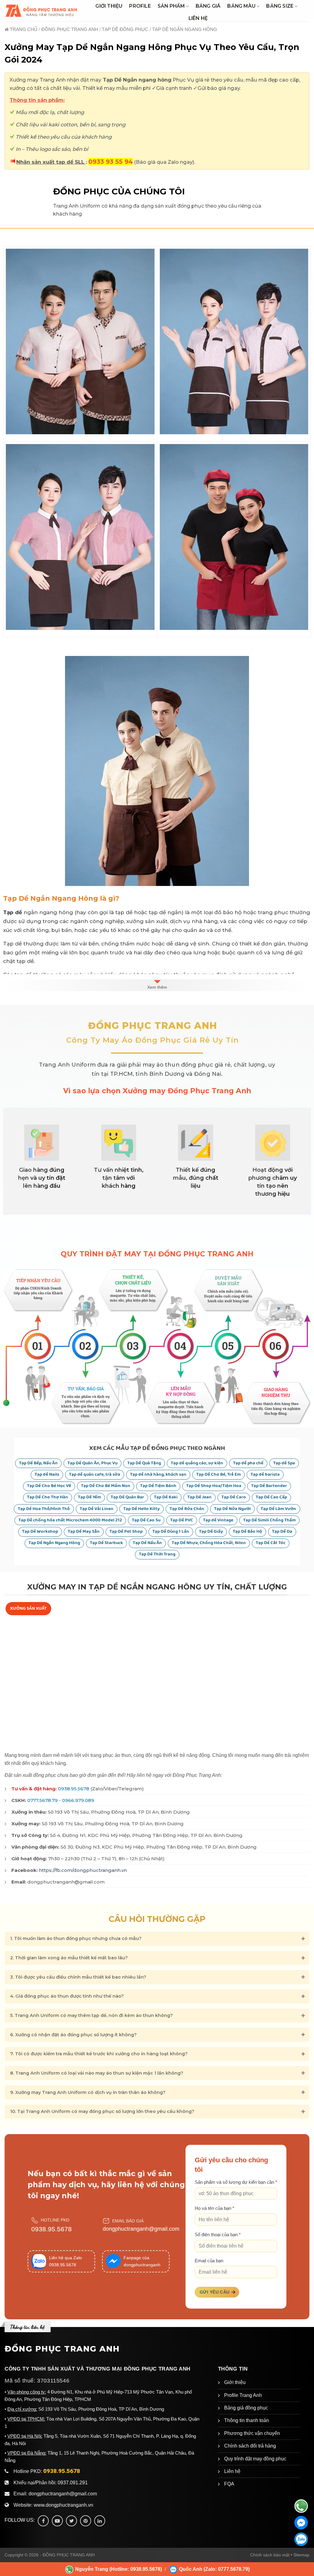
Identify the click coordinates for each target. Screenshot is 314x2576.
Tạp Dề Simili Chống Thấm (269, 1520)
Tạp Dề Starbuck (106, 1543)
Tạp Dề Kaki (166, 1497)
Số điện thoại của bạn (218, 2235)
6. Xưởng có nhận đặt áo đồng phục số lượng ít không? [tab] (73, 2035)
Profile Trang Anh (243, 2395)
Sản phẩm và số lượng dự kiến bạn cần (236, 2182)
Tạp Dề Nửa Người (232, 1509)
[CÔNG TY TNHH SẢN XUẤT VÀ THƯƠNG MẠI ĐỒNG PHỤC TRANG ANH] (42, 11)
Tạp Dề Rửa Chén (187, 1509)
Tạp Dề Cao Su (146, 1520)
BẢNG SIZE (280, 6)
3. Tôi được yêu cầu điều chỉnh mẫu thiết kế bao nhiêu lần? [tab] (78, 1977)
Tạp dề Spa (284, 1463)
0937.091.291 (73, 2483)
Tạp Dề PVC (182, 1520)
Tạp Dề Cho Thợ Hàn (48, 1497)
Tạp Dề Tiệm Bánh (158, 1486)
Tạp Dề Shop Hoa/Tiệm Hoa (214, 1486)
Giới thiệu (109, 6)
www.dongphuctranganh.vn (63, 2505)
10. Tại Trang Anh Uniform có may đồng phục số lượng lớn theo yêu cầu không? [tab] (102, 2111)
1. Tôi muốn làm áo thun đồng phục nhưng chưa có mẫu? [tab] (76, 1938)
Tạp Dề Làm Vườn (278, 1509)
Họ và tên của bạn (214, 2208)
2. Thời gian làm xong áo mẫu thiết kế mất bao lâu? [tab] (69, 1958)
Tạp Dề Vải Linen (97, 1509)
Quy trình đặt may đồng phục (255, 2459)
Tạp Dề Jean (199, 1497)
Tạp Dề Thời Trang (157, 1554)
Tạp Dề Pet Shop (126, 1532)
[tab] (28, 1609)
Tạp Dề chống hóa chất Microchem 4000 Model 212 (70, 1520)
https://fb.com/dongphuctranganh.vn (83, 1870)
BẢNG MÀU (241, 6)
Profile (140, 6)
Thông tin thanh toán (247, 2420)
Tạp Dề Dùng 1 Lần (171, 1532)
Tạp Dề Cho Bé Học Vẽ (49, 1486)
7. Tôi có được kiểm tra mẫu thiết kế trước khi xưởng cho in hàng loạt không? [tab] (99, 2054)
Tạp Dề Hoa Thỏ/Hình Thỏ (44, 1509)
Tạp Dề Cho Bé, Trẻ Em (218, 1475)
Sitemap (301, 2555)
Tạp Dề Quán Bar (127, 1497)
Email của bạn (209, 2261)
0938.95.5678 (74, 1789)
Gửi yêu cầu (215, 2292)
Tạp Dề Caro (234, 1497)
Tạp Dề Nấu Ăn (147, 1543)
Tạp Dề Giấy (211, 1532)
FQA (229, 2484)
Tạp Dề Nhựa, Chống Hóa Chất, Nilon (209, 1543)
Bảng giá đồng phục (246, 2408)
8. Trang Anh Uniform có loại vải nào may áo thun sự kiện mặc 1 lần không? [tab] (97, 2073)
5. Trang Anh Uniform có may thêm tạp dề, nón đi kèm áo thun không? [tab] (92, 2015)
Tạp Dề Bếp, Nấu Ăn (38, 1463)
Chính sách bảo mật (270, 2555)
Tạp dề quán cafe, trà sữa (95, 1475)
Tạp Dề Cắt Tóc (271, 1543)
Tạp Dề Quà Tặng (144, 1463)
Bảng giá (208, 6)
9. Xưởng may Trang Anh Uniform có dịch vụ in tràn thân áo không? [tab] (88, 2092)
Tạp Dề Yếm (89, 1497)
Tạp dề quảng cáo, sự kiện (197, 1463)
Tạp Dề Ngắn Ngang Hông (54, 1543)
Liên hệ (198, 18)
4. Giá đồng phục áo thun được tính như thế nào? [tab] (67, 1996)
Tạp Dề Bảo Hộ (247, 1532)
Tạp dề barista (265, 1475)
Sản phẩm (171, 6)
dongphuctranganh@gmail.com (141, 2229)
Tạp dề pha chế (248, 1463)
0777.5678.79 (42, 1800)
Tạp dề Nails (47, 1475)
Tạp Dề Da (282, 1532)
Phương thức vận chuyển (252, 2433)
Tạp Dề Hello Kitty (142, 1509)
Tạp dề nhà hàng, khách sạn (158, 1475)
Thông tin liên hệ (27, 2327)
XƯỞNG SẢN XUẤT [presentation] (28, 1608)
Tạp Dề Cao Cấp (271, 1497)
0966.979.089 (78, 1800)
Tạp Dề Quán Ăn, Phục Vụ (92, 1463)
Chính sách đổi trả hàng (250, 2446)
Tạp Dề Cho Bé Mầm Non (106, 1486)
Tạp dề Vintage (218, 1520)
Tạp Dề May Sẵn (84, 1532)
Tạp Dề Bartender (269, 1486)
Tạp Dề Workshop (40, 1532)
